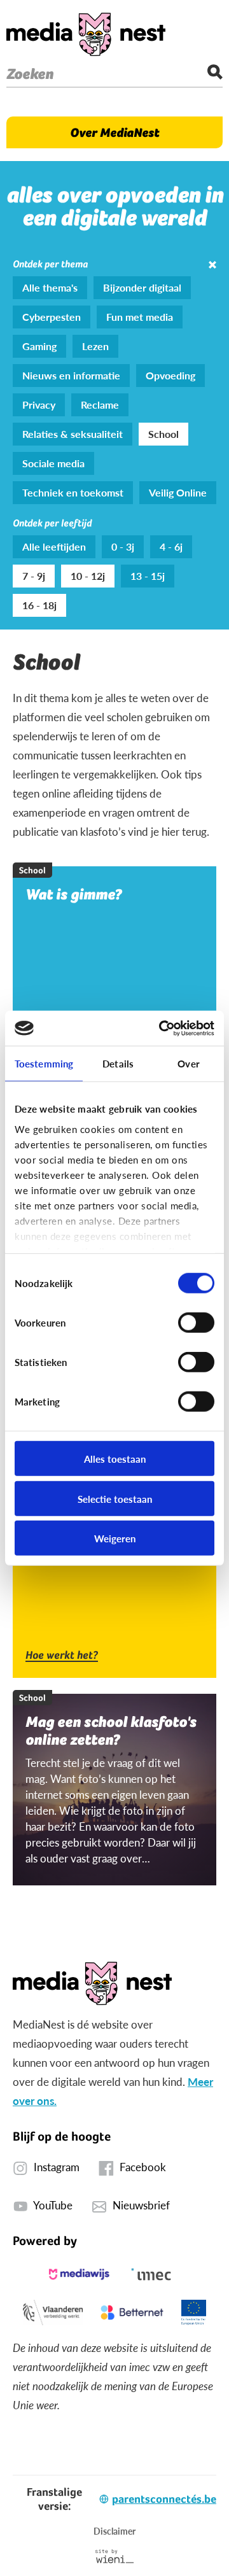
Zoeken (30, 74)
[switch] (196, 1323)
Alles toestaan (115, 1459)
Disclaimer (114, 2531)
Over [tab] (188, 1063)
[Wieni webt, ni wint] (115, 2556)
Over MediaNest (114, 132)
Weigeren (115, 1538)
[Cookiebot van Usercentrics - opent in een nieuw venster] (162, 1028)
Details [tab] (118, 1063)
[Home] (86, 34)
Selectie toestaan (115, 1498)
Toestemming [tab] (44, 1063)
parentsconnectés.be (164, 2499)
